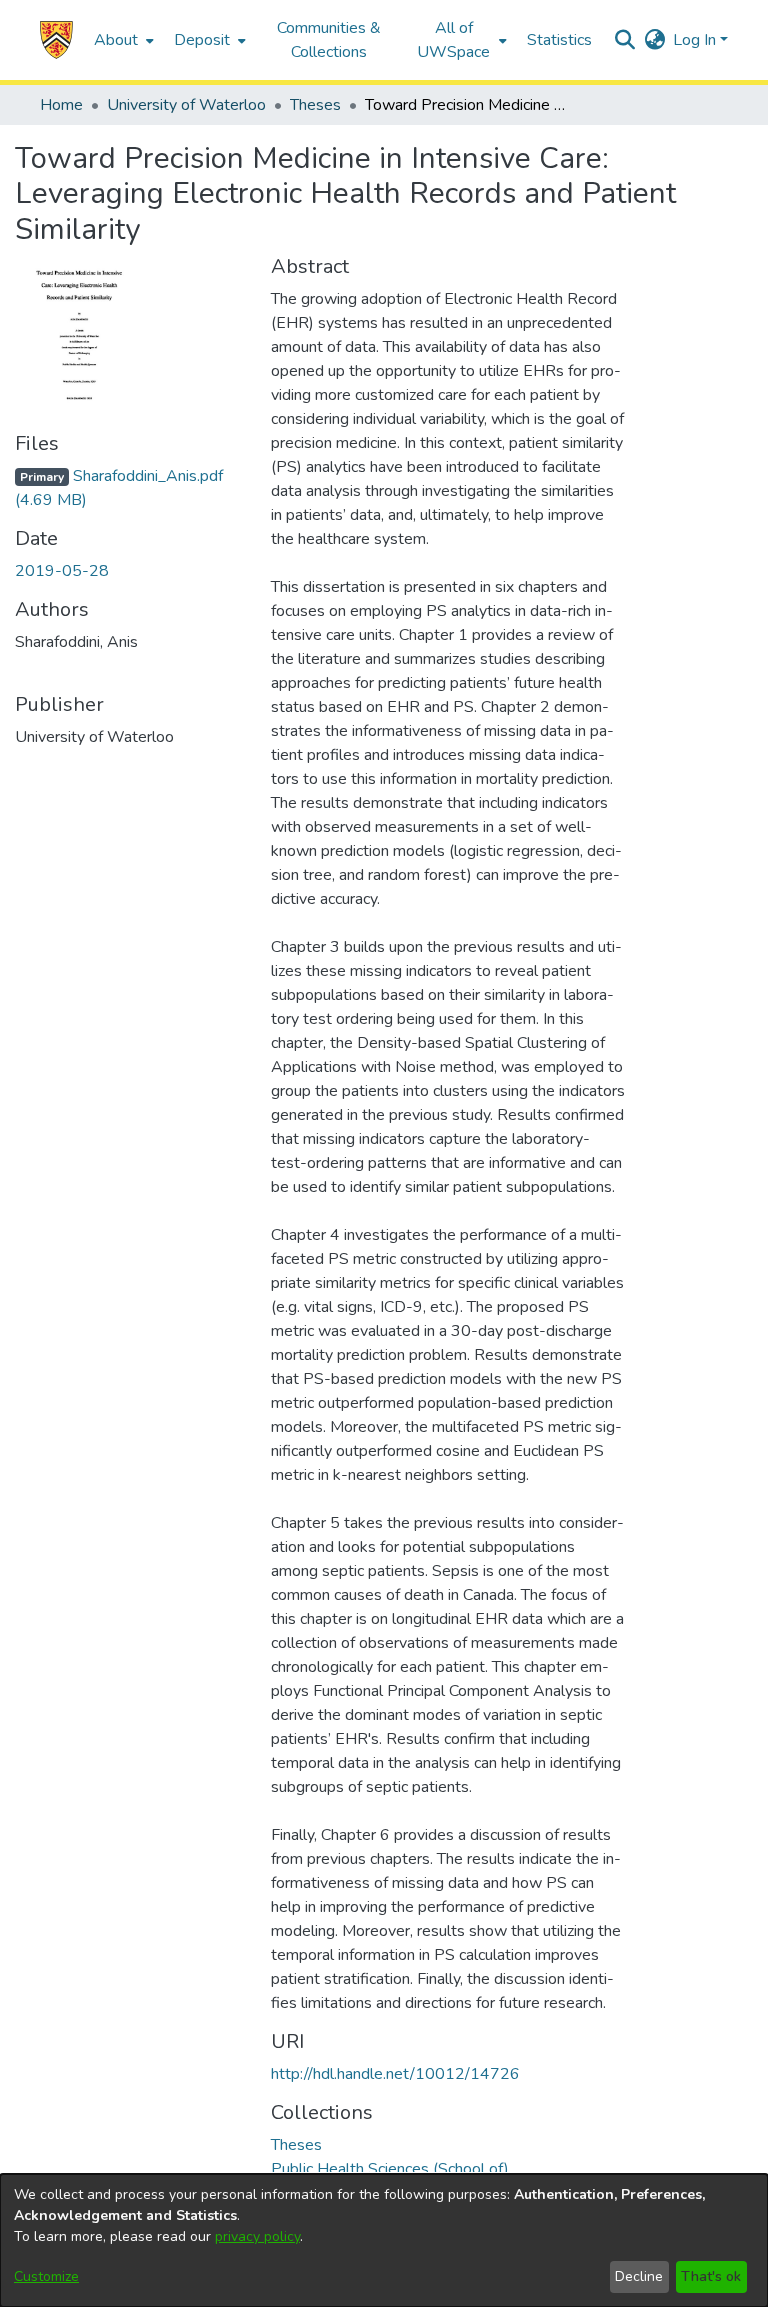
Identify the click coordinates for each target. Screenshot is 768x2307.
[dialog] (384, 2240)
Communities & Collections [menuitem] (329, 40)
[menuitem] (122, 40)
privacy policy (257, 2236)
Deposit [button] (202, 40)
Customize (46, 2276)
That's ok (711, 2276)
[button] (56, 40)
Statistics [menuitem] (559, 40)
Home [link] (61, 105)
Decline (639, 2276)
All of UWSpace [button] (453, 40)
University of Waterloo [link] (186, 105)
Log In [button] (696, 40)
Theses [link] (315, 105)
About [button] (116, 40)
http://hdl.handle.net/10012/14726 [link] (395, 2074)
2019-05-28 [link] (62, 571)
